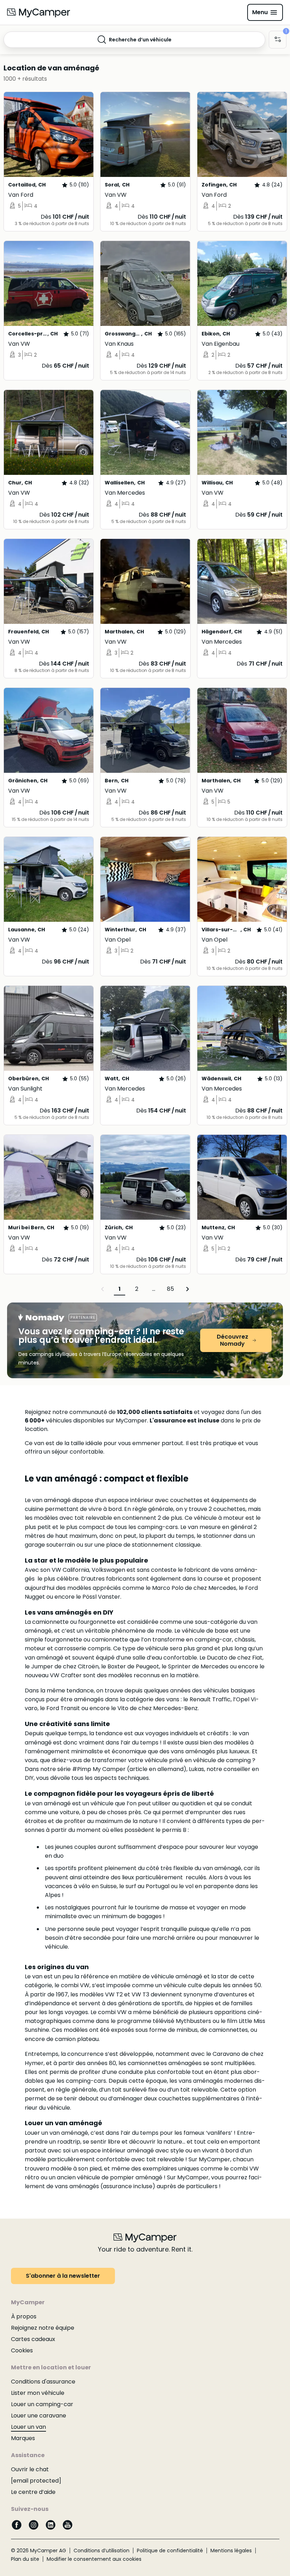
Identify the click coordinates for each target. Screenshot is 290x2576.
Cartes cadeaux (33, 2339)
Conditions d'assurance (43, 2382)
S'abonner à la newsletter (63, 2276)
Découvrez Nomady (233, 1340)
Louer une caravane (39, 2416)
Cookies (22, 2350)
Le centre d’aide (33, 2492)
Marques (23, 2438)
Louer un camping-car (42, 2404)
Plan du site (25, 2559)
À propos (24, 2316)
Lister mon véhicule (38, 2393)
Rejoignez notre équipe (43, 2328)
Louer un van (28, 2427)
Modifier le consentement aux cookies (94, 2559)
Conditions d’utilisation (101, 2551)
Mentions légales (231, 2551)
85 (170, 1289)
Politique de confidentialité (170, 2551)
